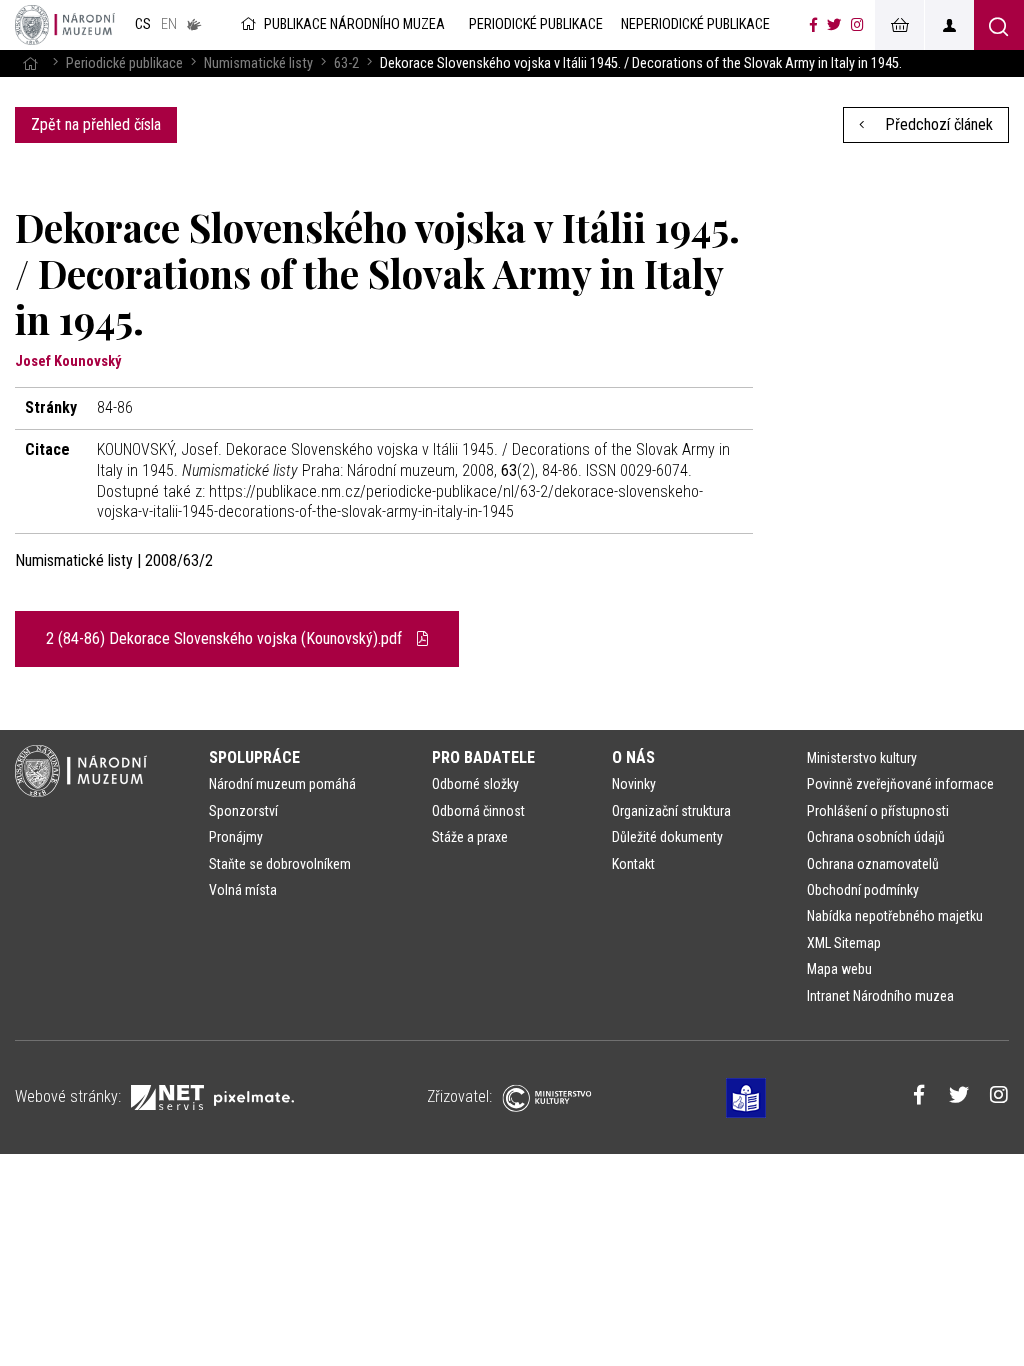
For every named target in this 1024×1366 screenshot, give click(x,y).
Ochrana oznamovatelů (873, 864)
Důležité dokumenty (667, 837)
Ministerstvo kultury (862, 758)
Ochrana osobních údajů (876, 837)
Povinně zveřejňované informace (900, 784)
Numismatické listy (258, 63)
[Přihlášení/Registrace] (949, 25)
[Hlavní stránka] (30, 63)
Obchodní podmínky (863, 890)
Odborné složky (475, 784)
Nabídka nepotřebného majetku (895, 916)
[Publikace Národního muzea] (65, 25)
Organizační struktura (671, 811)
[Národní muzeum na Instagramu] (857, 25)
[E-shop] (899, 25)
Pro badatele (483, 757)
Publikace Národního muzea (354, 24)
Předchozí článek (937, 124)
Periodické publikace (124, 63)
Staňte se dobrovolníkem (280, 864)
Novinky (634, 784)
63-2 (346, 63)
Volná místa (243, 890)
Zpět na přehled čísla (96, 124)
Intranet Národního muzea (880, 996)
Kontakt (633, 864)
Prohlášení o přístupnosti (878, 811)
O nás (633, 757)
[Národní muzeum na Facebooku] (813, 25)
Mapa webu (839, 969)
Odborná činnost (478, 811)
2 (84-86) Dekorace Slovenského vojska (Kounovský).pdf (226, 638)
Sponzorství (243, 811)
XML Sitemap (844, 943)
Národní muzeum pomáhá (282, 784)
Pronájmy (236, 837)
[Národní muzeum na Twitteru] (834, 25)
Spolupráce (254, 757)
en (169, 24)
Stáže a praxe (470, 837)
